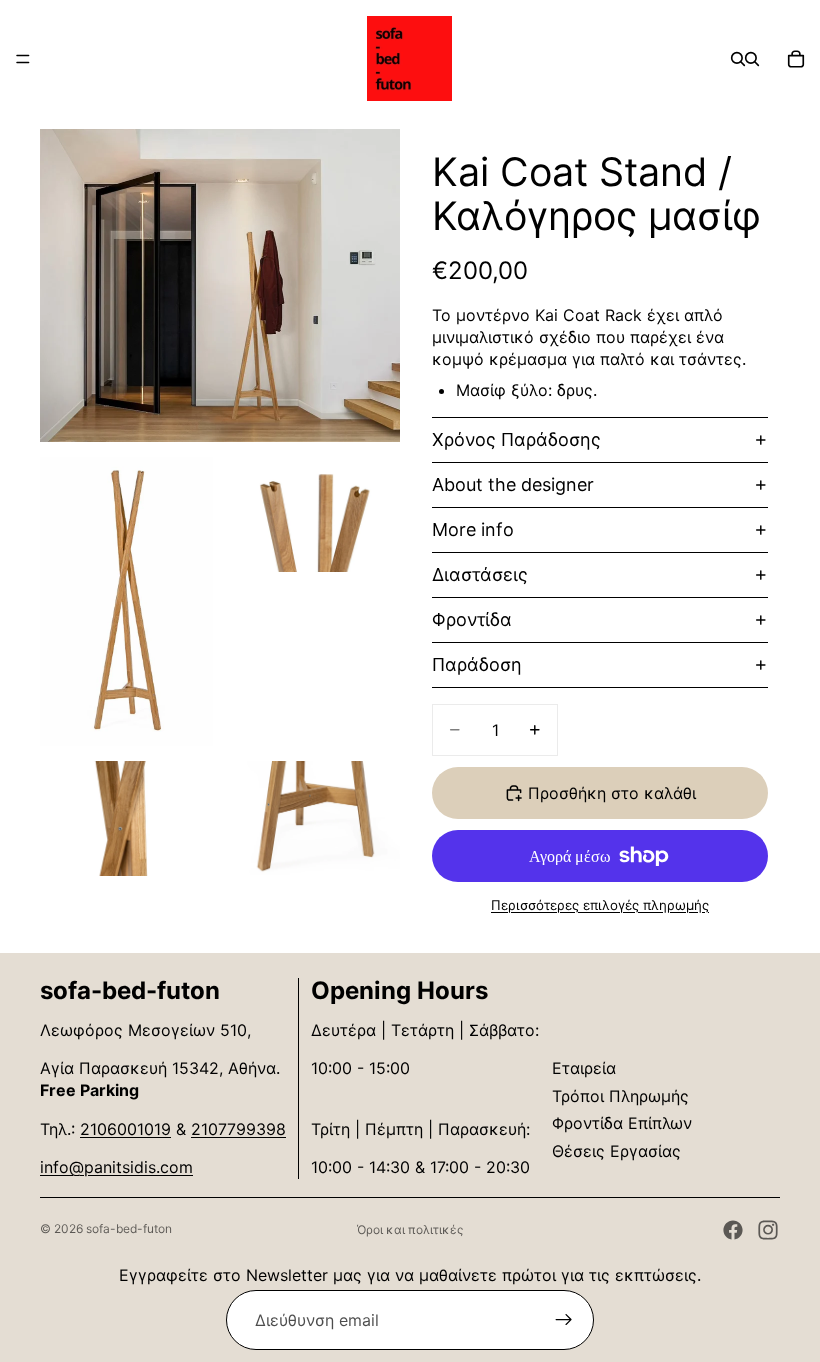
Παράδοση (477, 664)
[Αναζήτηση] (738, 59)
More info (473, 529)
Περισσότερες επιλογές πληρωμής (600, 905)
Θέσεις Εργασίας (616, 1151)
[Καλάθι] (796, 59)
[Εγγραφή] (564, 1320)
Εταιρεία (584, 1068)
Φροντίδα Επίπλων (622, 1123)
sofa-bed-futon (129, 1228)
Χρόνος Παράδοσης (516, 439)
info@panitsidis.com (116, 1167)
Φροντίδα (472, 619)
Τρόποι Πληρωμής (620, 1096)
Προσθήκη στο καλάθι (612, 793)
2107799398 (238, 1129)
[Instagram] (768, 1230)
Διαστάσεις (480, 574)
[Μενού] (23, 59)
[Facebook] (733, 1230)
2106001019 (125, 1129)
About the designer (513, 484)
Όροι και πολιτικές (410, 1229)
